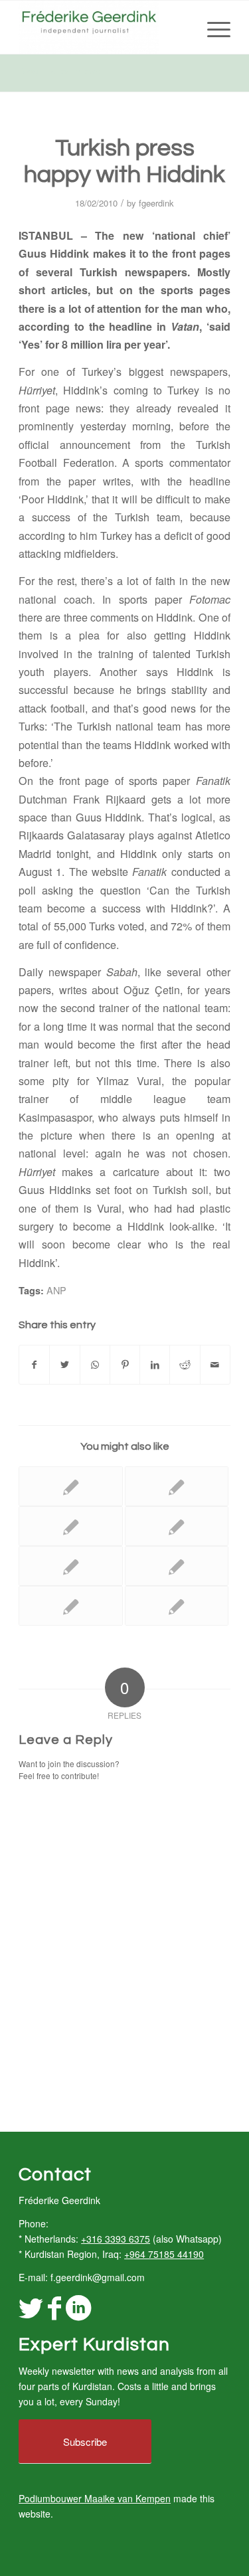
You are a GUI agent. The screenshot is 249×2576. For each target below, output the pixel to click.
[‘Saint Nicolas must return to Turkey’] (70, 1486)
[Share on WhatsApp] (95, 1365)
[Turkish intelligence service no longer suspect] (70, 1566)
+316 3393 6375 (116, 2239)
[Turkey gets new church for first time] (177, 1526)
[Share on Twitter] (64, 1365)
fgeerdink (156, 203)
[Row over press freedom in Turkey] (70, 1606)
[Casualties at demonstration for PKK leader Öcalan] (177, 1566)
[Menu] (212, 27)
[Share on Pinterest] (125, 1365)
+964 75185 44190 (164, 2254)
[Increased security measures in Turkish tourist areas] (177, 1606)
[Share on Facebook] (34, 1365)
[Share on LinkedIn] (155, 1365)
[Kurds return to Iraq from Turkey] (70, 1526)
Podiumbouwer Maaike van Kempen (95, 2498)
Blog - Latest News (59, 72)
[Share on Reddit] (185, 1365)
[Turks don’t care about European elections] (177, 1486)
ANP (56, 1290)
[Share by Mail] (215, 1365)
